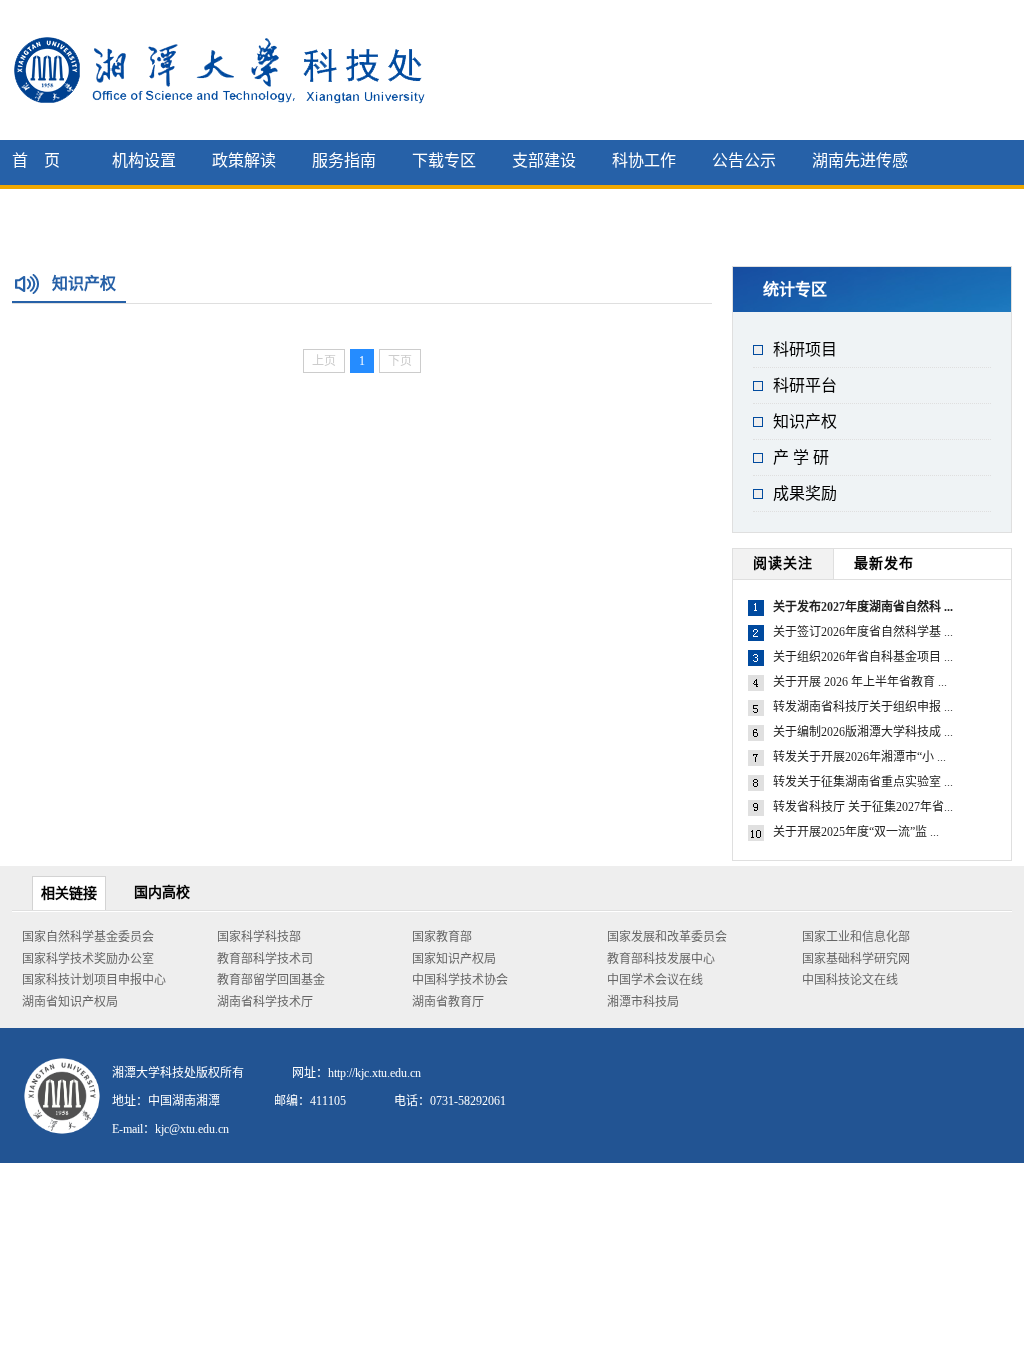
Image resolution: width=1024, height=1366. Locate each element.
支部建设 (544, 160)
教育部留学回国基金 (271, 980)
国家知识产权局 (454, 959)
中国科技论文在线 (850, 980)
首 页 (36, 160)
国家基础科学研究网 (856, 959)
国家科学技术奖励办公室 (88, 959)
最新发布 (884, 563)
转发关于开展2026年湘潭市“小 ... (859, 757)
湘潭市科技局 (643, 1002)
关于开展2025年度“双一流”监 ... (856, 832)
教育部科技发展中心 (661, 959)
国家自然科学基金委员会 (88, 937)
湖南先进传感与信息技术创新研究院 (860, 202)
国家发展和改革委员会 (667, 937)
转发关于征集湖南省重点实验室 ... (863, 782)
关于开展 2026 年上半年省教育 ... (860, 682)
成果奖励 (805, 493)
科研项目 (805, 349)
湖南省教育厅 (448, 1002)
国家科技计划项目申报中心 (94, 980)
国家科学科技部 (259, 937)
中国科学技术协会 (460, 980)
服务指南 (344, 160)
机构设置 (144, 160)
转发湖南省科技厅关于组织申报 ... (863, 707)
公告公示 (744, 160)
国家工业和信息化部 (856, 937)
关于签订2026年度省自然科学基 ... (863, 632)
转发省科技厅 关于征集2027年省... (863, 807)
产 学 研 (801, 457)
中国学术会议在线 (655, 980)
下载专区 (444, 160)
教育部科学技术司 (265, 959)
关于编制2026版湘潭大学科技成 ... (863, 732)
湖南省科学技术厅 (265, 1002)
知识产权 (805, 421)
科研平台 (805, 385)
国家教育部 (442, 937)
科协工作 (644, 160)
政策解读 (244, 160)
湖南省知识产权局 (70, 1002)
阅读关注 (783, 563)
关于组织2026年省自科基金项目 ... (863, 657)
